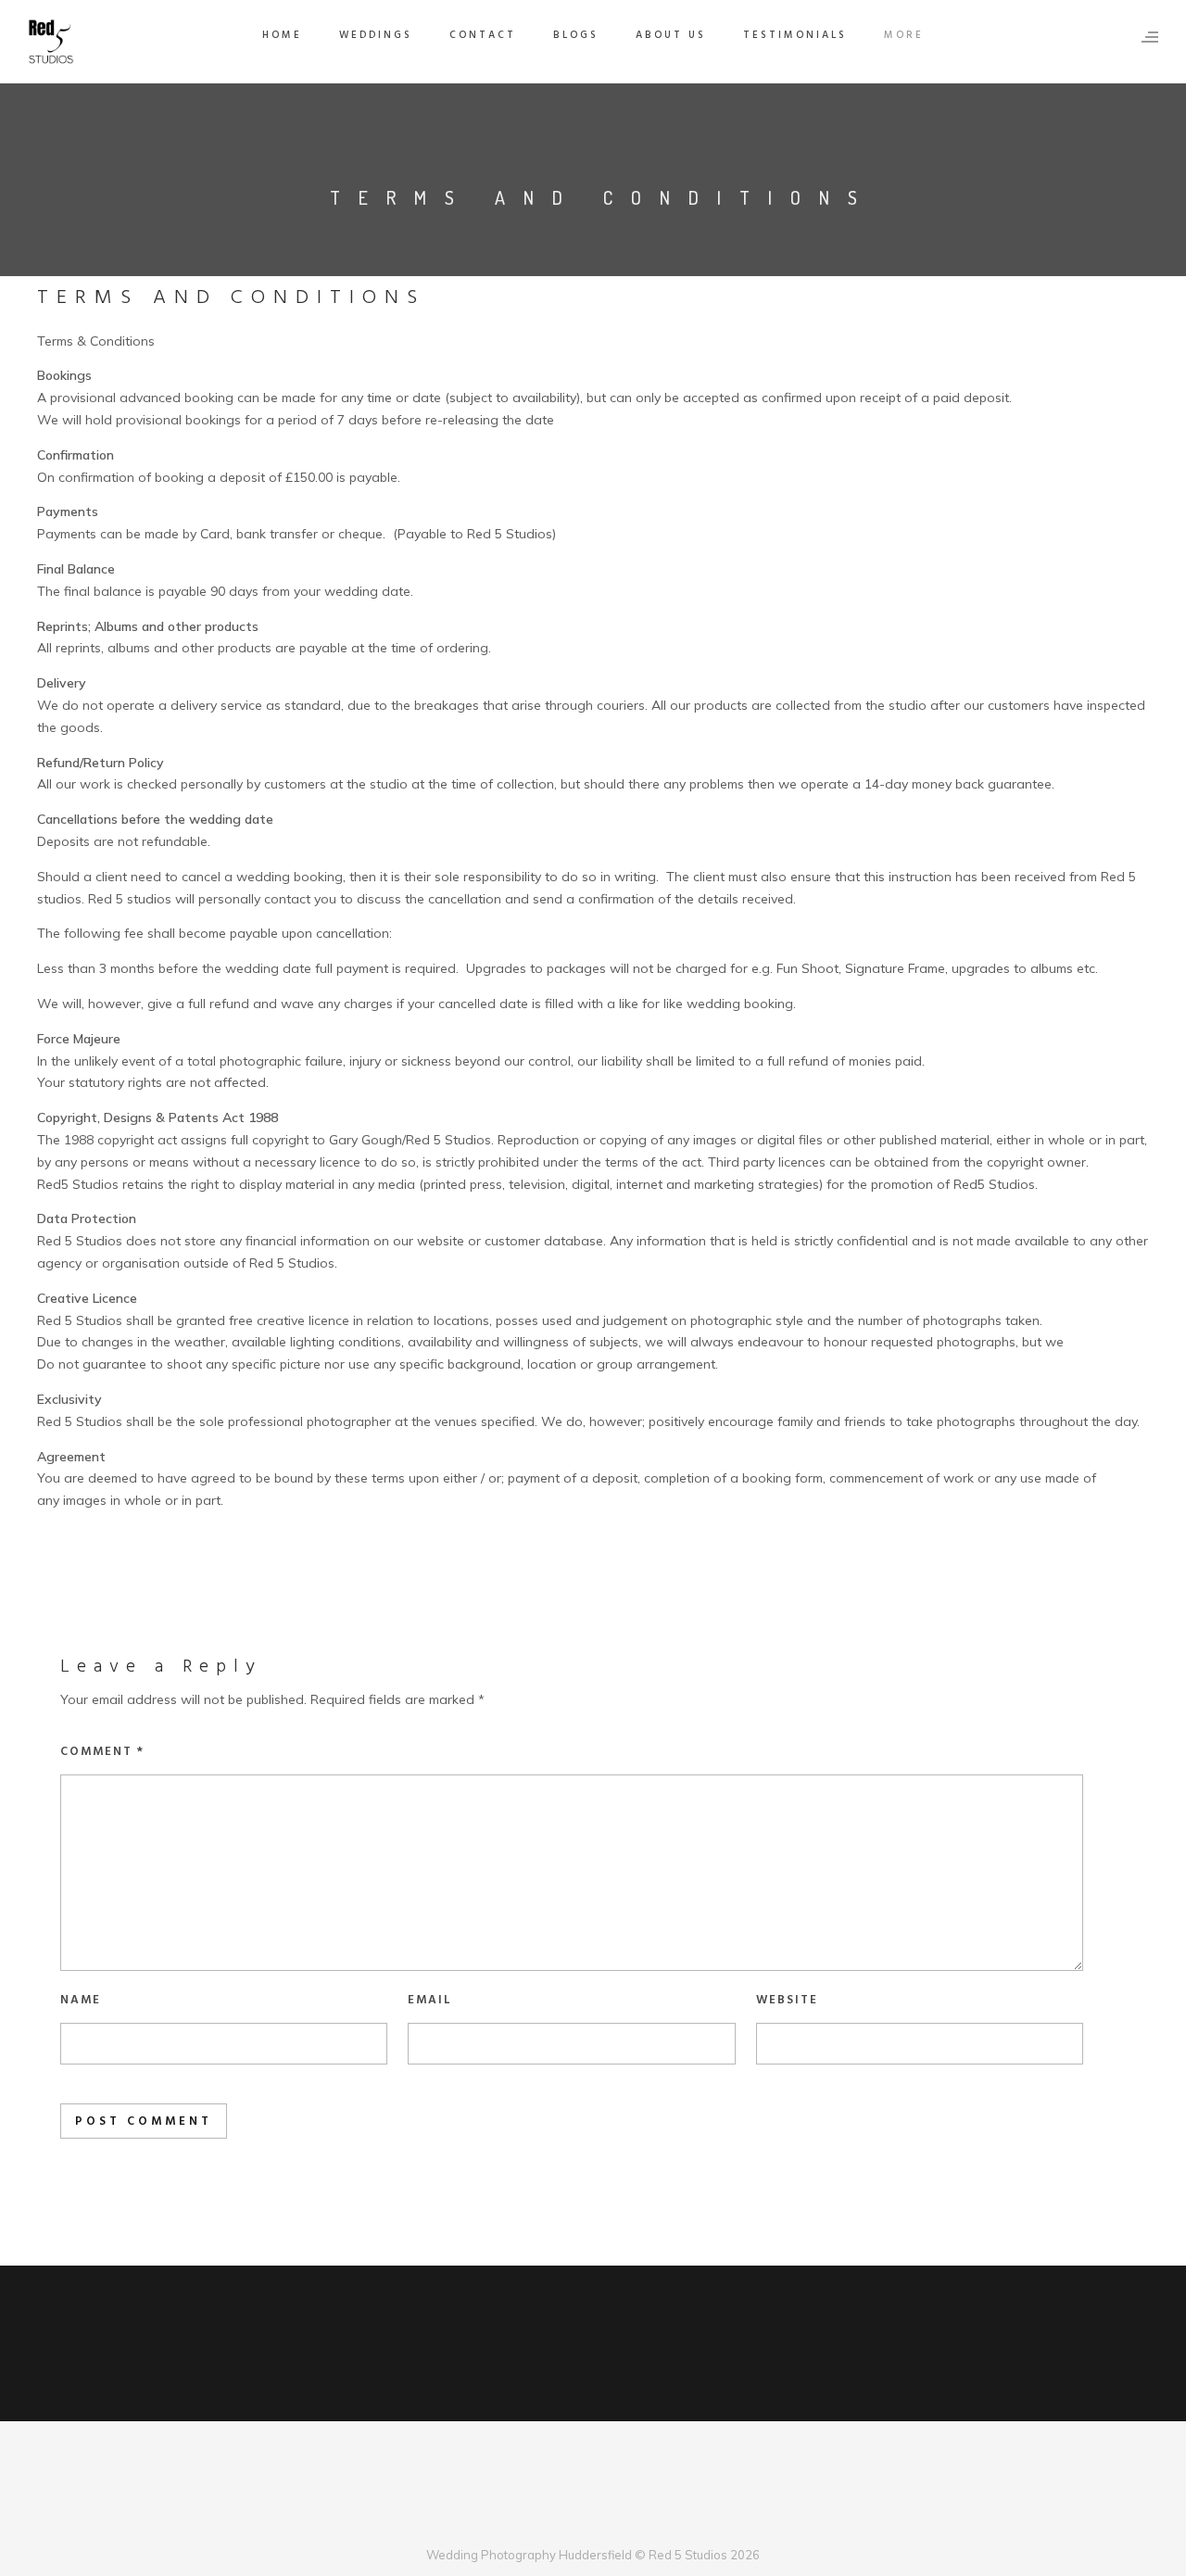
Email (430, 2000)
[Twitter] (578, 2523)
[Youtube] (608, 2523)
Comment (102, 1752)
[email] (639, 2523)
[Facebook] (547, 2523)
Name (81, 2000)
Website (787, 2000)
